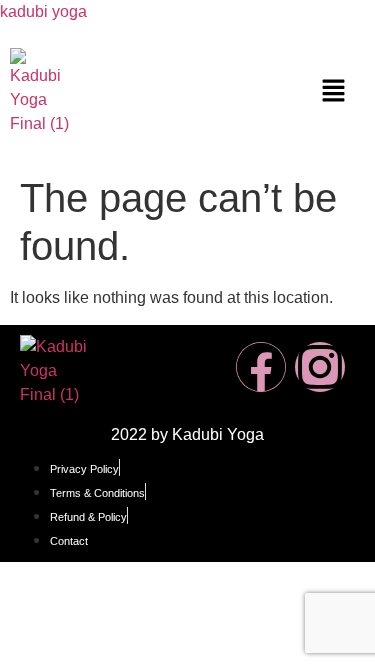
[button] (333, 92)
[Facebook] (261, 367)
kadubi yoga (43, 11)
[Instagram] (320, 367)
